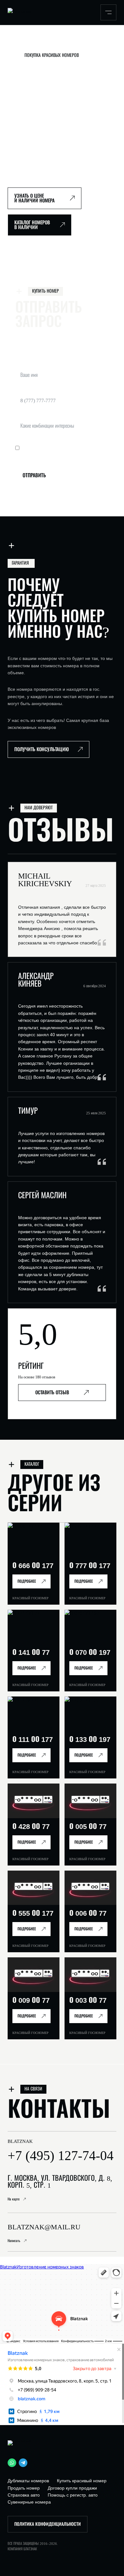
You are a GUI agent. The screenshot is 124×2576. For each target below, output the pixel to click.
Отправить (34, 476)
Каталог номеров (54, 43)
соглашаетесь (85, 448)
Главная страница (22, 43)
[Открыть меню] (108, 12)
